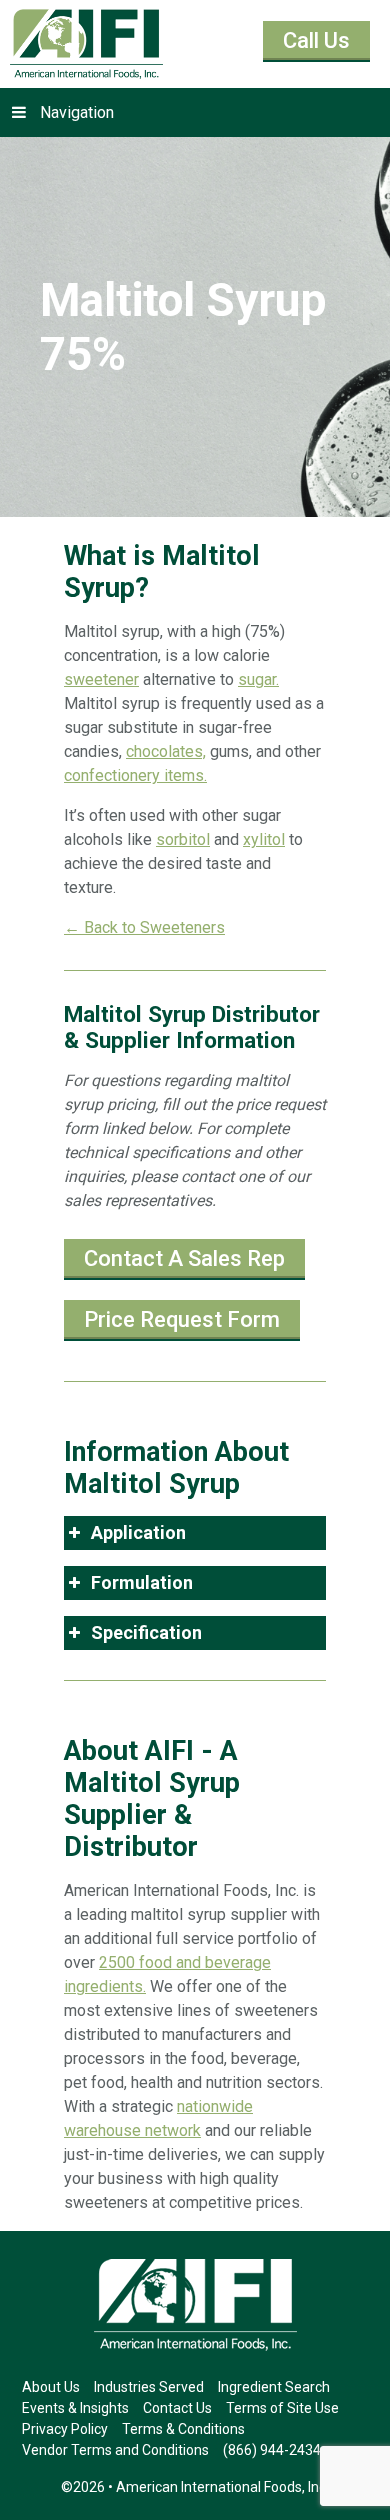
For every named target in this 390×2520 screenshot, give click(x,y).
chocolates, (166, 751)
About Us (51, 2387)
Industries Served (149, 2387)
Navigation (77, 112)
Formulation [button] (142, 1582)
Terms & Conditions (183, 2429)
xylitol (264, 839)
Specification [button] (146, 1632)
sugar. (258, 679)
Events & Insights (75, 2408)
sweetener (101, 679)
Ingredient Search (274, 2387)
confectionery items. (135, 775)
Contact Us (177, 2408)
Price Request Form (182, 1319)
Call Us (316, 40)
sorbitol (183, 839)
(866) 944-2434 (272, 2450)
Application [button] (138, 1532)
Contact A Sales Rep (184, 1258)
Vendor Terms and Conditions (115, 2450)
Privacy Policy (65, 2429)
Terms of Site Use (282, 2408)
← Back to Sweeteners (144, 927)
